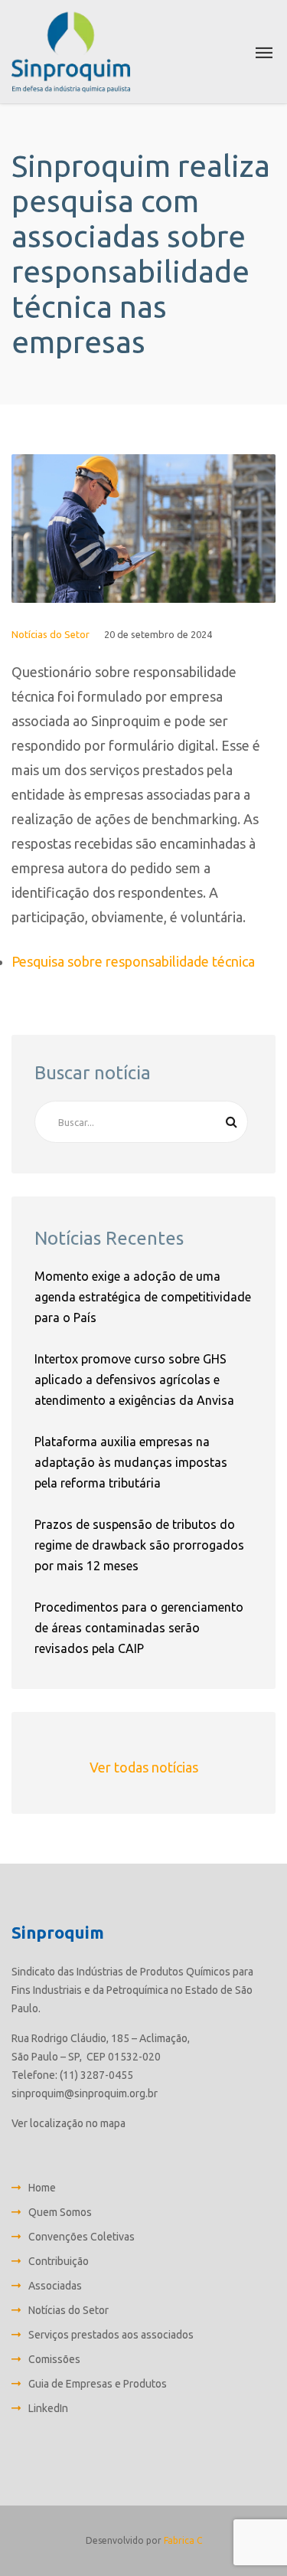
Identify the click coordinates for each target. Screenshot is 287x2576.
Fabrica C (183, 2540)
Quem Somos (60, 2212)
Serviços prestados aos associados (111, 2335)
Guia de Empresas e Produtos (98, 2384)
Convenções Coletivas (82, 2237)
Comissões (54, 2359)
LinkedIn (48, 2408)
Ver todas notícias (144, 1767)
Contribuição (59, 2261)
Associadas (55, 2286)
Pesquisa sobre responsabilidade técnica (133, 961)
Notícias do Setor (51, 634)
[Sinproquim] (71, 52)
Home (42, 2188)
